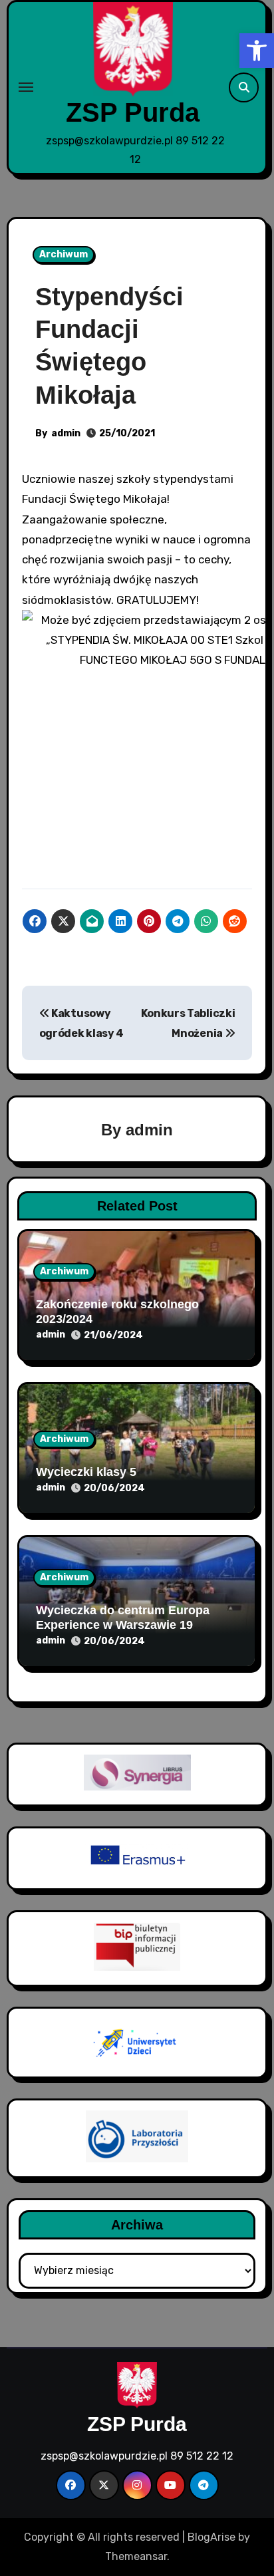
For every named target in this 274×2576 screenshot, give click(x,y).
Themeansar (136, 2556)
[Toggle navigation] (26, 87)
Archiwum (64, 254)
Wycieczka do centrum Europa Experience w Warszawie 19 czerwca (123, 1625)
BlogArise (211, 2537)
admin (66, 433)
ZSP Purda (133, 112)
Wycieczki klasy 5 (86, 1472)
